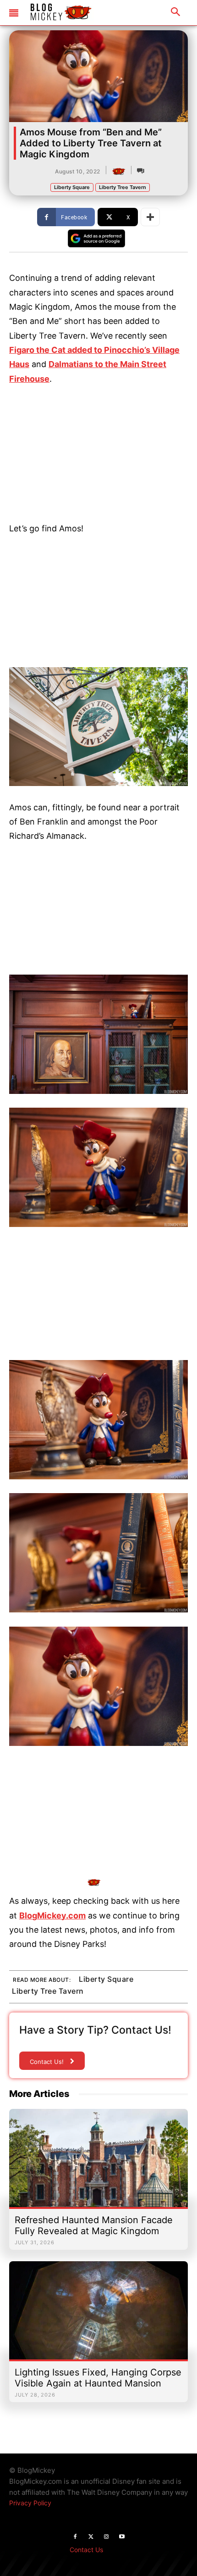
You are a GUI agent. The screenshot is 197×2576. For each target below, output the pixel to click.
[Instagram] (106, 2537)
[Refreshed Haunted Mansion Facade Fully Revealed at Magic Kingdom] (98, 2163)
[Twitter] (91, 2537)
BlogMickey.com (52, 1915)
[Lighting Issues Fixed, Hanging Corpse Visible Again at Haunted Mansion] (98, 2315)
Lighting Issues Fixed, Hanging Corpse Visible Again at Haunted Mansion (98, 2378)
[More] (150, 217)
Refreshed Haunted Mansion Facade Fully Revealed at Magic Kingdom (94, 2225)
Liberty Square (72, 187)
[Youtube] (122, 2537)
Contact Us (86, 2550)
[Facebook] (75, 2537)
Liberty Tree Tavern (123, 187)
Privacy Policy (30, 2503)
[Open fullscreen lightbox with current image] (98, 727)
